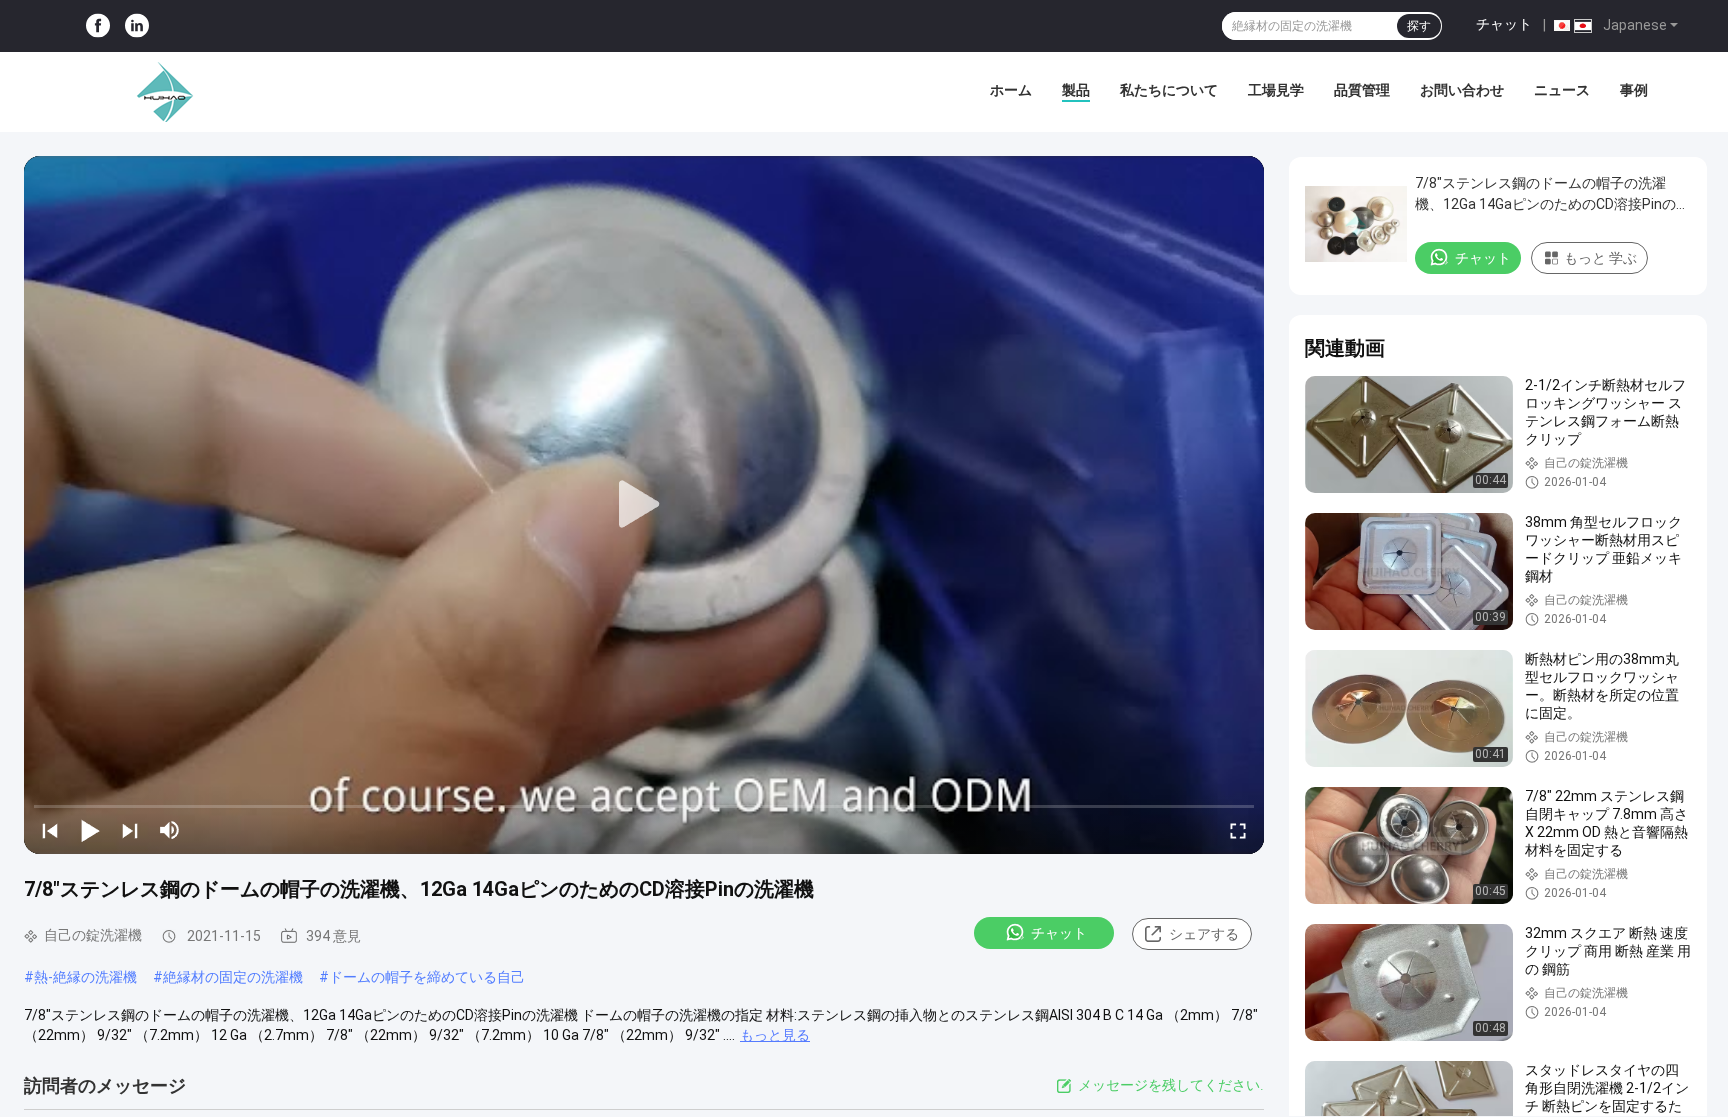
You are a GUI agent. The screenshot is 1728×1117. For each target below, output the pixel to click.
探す (1419, 26)
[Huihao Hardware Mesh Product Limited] (160, 92)
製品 (1076, 90)
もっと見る (775, 1035)
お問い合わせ (1462, 90)
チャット (1504, 24)
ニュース (1562, 90)
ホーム (1011, 90)
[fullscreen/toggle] (1238, 830)
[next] (130, 830)
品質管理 (1362, 90)
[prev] (50, 830)
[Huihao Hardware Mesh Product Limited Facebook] (98, 26)
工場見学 (1276, 90)
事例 (1634, 90)
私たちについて (1169, 90)
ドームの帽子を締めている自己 (427, 977)
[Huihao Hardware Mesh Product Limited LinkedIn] (137, 26)
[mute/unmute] (170, 830)
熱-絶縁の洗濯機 (85, 977)
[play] (644, 505)
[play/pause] (90, 830)
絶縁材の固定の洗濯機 (233, 977)
